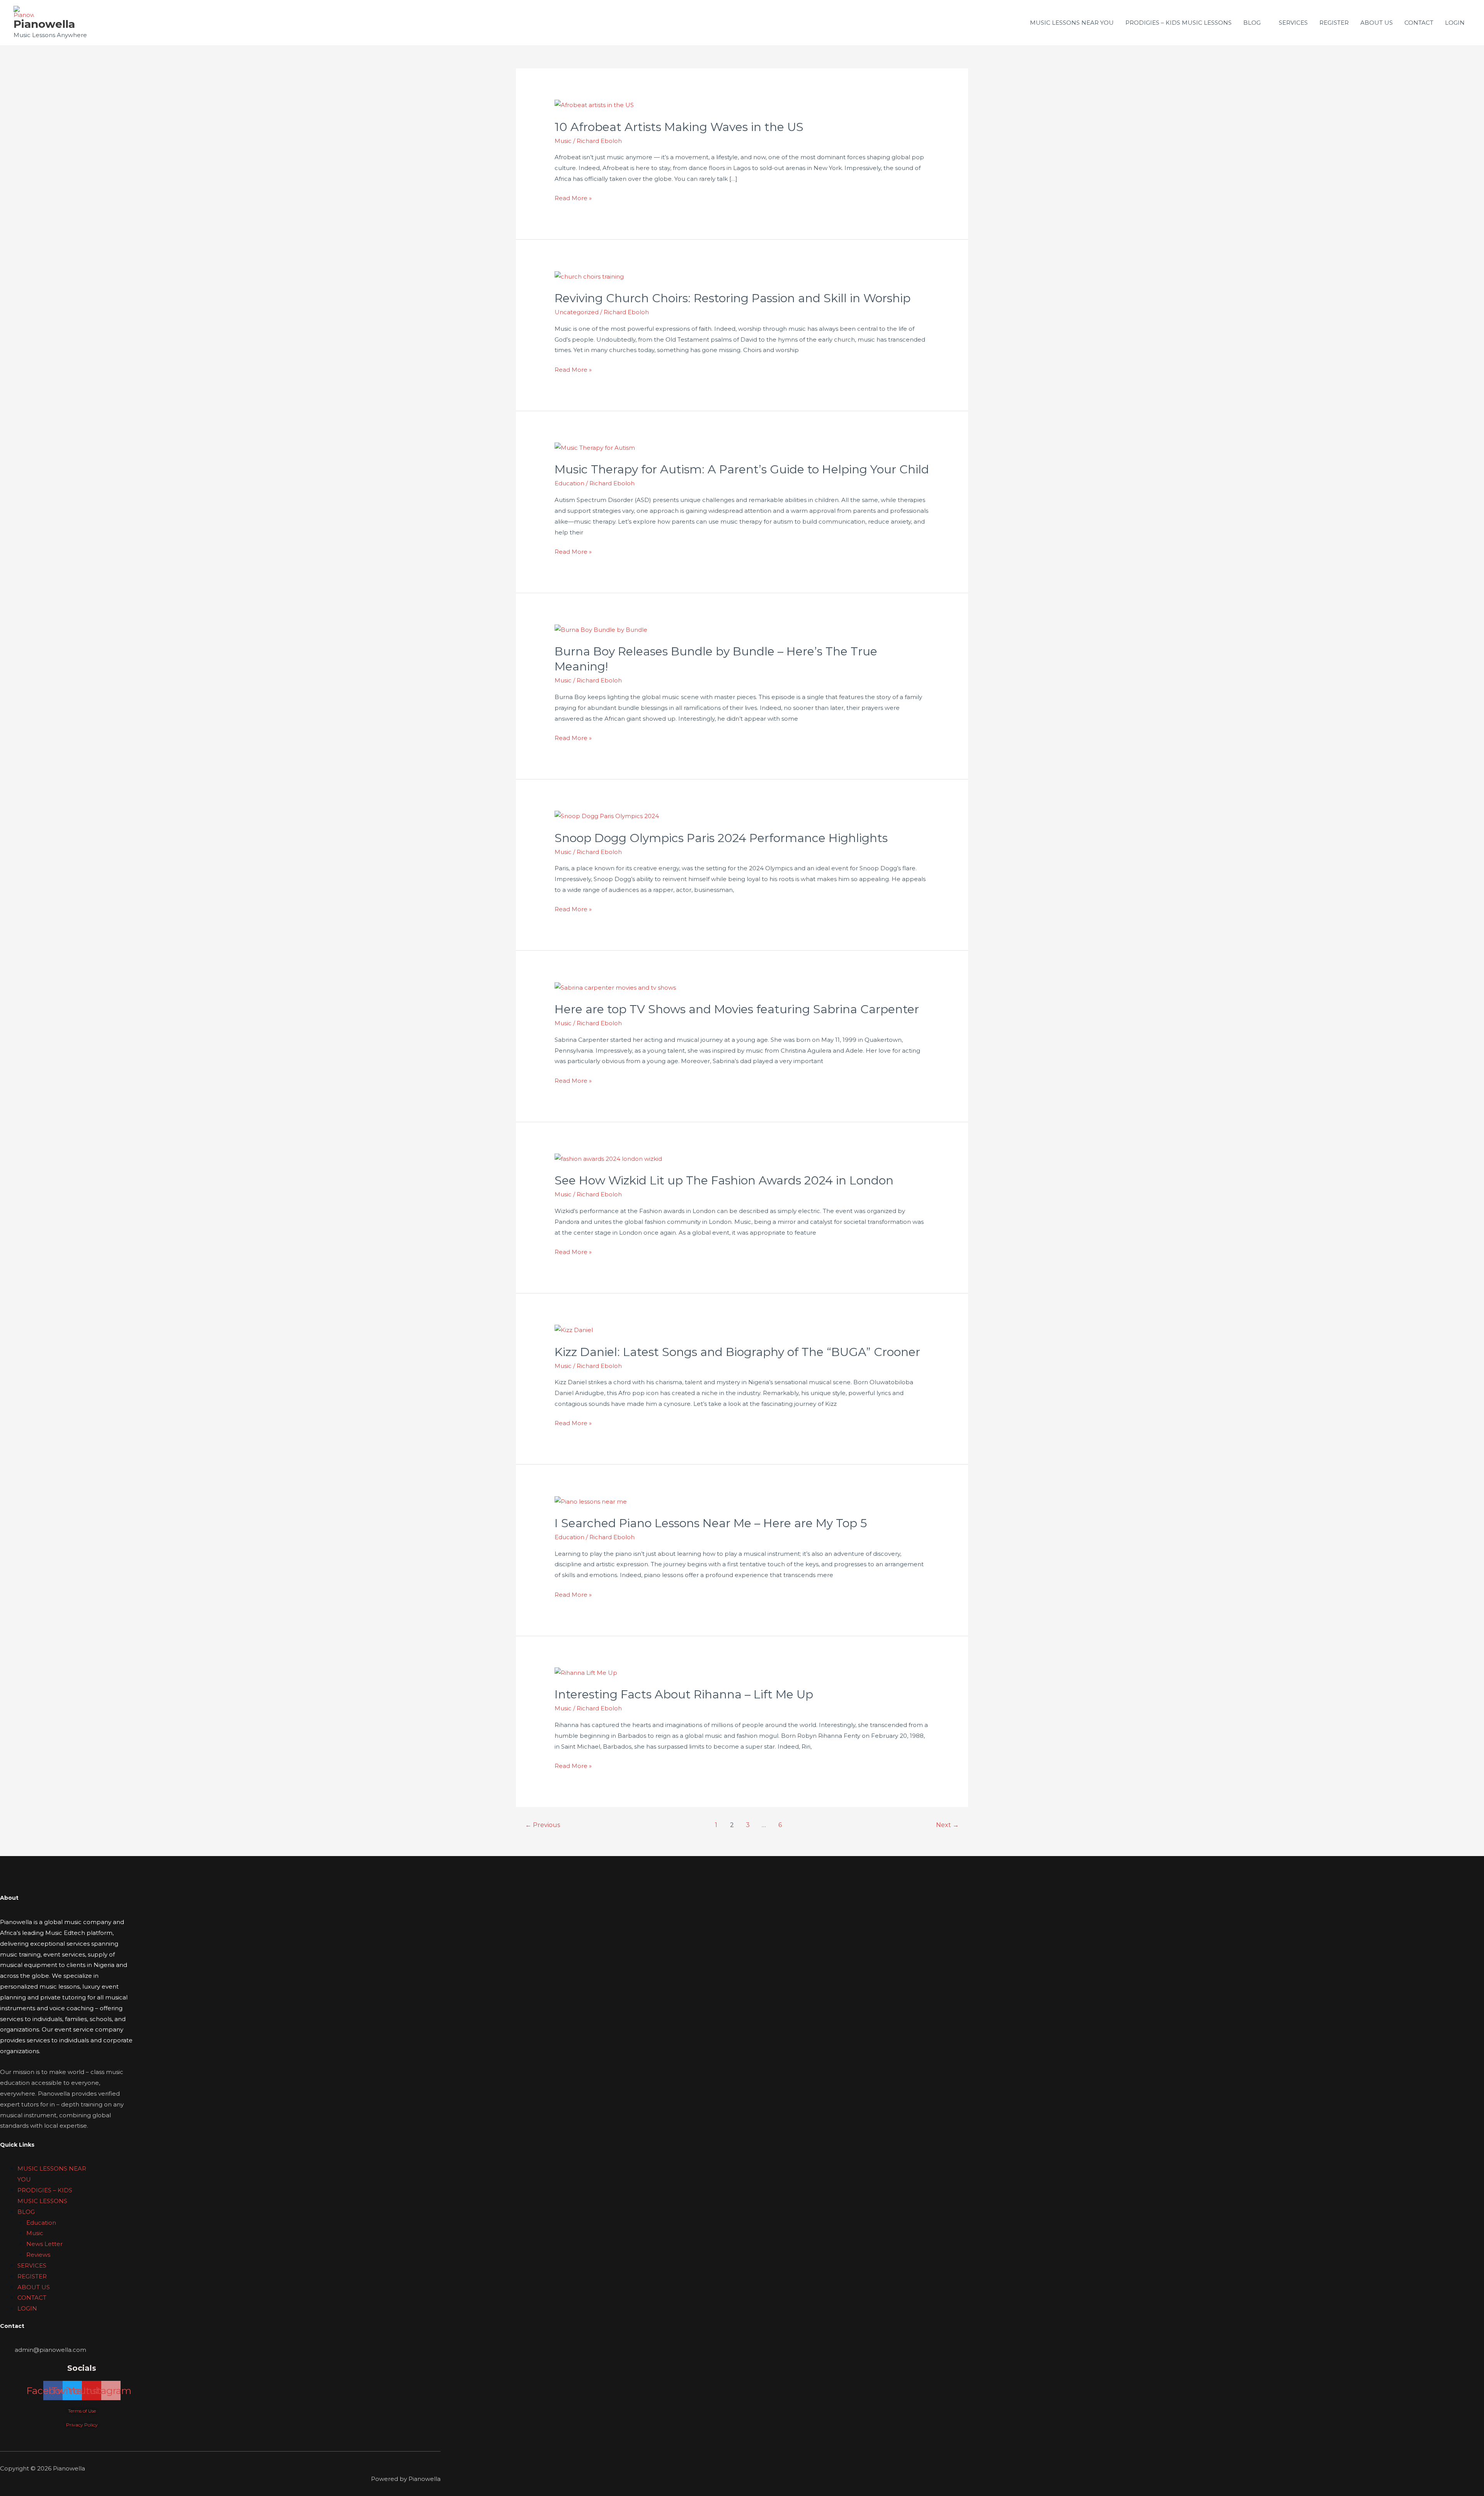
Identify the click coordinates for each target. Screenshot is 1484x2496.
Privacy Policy (82, 2425)
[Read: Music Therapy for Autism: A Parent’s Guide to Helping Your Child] (595, 447)
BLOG (1252, 23)
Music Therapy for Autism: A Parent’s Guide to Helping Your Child (742, 469)
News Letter (44, 2244)
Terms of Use (82, 2411)
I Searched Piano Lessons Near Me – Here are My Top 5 (711, 1523)
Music (563, 141)
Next (947, 1825)
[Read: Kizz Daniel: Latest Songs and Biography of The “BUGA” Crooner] (574, 1330)
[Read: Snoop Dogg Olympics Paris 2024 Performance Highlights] (607, 816)
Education (569, 483)
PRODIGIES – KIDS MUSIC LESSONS (1179, 23)
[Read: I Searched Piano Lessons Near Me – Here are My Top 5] (591, 1501)
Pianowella (44, 24)
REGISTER (1334, 23)
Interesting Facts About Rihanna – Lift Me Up (684, 1694)
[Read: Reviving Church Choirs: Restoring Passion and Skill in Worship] (589, 276)
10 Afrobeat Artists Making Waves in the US (679, 127)
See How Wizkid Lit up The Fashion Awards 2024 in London (724, 1180)
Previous (543, 1825)
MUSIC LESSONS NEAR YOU (1072, 23)
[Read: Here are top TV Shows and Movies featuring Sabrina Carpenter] (615, 987)
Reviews (38, 2255)
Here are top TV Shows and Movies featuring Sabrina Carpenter (737, 1009)
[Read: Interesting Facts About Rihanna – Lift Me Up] (586, 1672)
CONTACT (1419, 23)
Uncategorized (577, 312)
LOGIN (1455, 23)
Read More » (573, 197)
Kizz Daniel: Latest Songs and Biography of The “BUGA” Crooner (737, 1352)
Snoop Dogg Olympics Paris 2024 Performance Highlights (721, 838)
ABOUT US (1377, 23)
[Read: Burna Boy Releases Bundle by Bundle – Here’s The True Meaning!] (601, 629)
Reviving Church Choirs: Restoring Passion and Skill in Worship (733, 298)
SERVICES (1293, 23)
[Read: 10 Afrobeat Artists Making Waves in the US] (594, 105)
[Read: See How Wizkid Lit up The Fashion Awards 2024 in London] (608, 1158)
